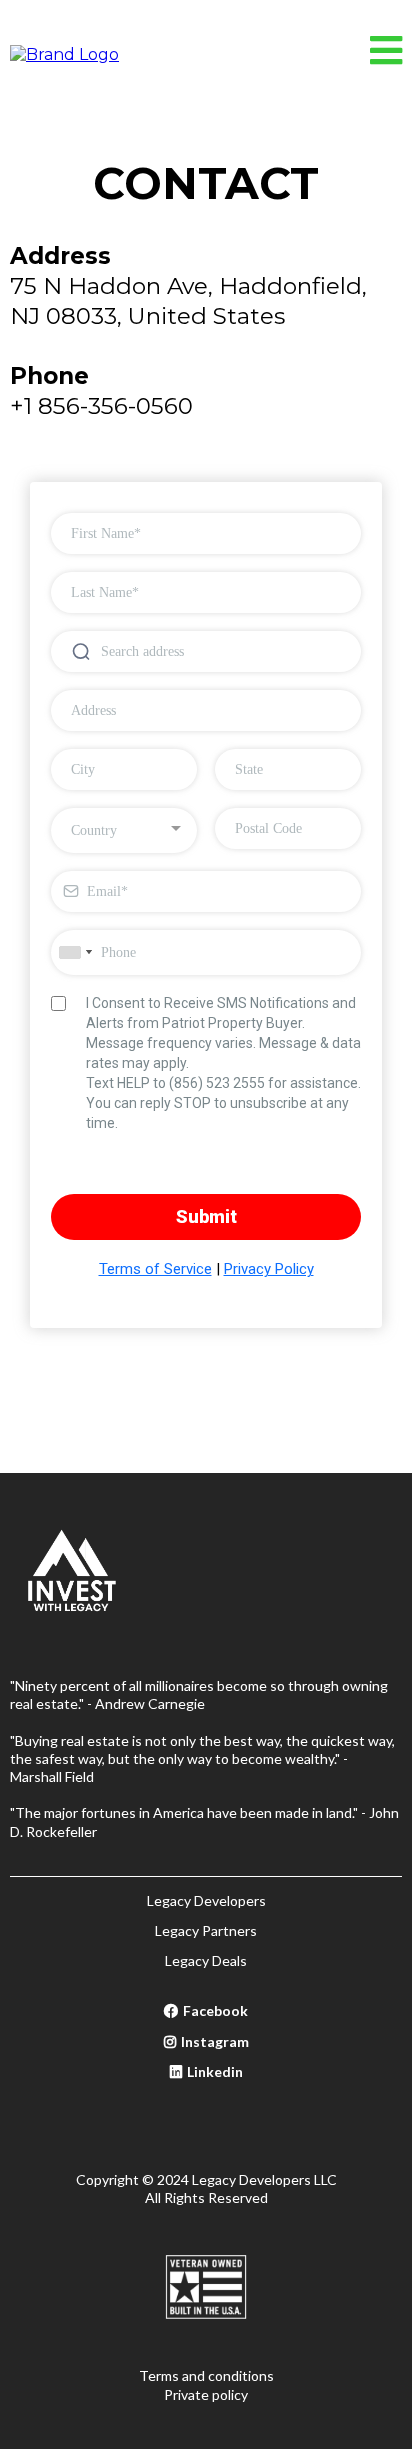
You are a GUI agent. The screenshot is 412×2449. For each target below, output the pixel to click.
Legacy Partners (206, 1930)
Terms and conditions (206, 2375)
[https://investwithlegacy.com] (64, 53)
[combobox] (124, 830)
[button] (386, 55)
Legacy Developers (206, 1900)
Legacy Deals (206, 1960)
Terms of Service (155, 1269)
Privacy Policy (269, 1269)
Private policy (206, 2394)
